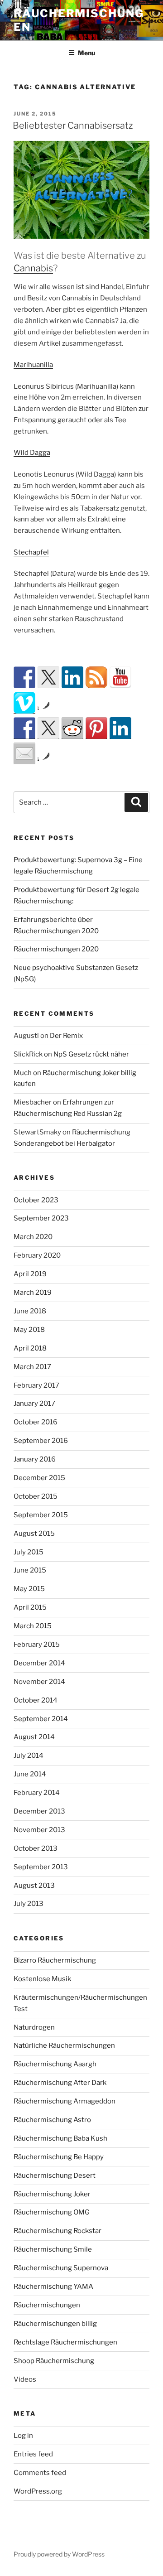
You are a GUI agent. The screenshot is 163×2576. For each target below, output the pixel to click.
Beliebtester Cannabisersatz (73, 125)
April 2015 (30, 1607)
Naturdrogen (34, 2027)
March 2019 (33, 1293)
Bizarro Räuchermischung (55, 1960)
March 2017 (32, 1367)
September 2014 (41, 1719)
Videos (25, 2379)
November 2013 (39, 1830)
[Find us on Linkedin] (72, 677)
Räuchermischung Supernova (61, 2268)
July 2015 (29, 1552)
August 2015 (34, 1534)
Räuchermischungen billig (55, 2324)
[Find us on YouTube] (120, 677)
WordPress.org (38, 2491)
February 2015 (37, 1645)
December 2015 (39, 1478)
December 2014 (39, 1663)
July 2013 (29, 1904)
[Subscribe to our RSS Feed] (96, 677)
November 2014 (39, 1682)
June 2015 (30, 1570)
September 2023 (41, 1218)
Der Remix (66, 1036)
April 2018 (30, 1348)
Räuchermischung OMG (52, 2212)
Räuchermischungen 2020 (56, 949)
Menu (86, 53)
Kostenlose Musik (42, 1979)
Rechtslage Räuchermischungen (65, 2342)
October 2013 (36, 1848)
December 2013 (39, 1811)
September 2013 (41, 1867)
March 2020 (33, 1237)
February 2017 (36, 1385)
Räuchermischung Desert (55, 2176)
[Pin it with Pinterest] (96, 728)
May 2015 (29, 1589)
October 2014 (36, 1700)
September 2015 (41, 1515)
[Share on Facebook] (24, 728)
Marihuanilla (33, 365)
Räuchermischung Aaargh (55, 2064)
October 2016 (36, 1422)
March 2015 (33, 1626)
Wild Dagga (32, 453)
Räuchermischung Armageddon (65, 2101)
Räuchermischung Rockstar (58, 2231)
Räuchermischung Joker (52, 2194)
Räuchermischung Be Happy (59, 2157)
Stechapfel (31, 552)
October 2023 (36, 1200)
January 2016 (35, 1459)
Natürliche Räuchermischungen (64, 2045)
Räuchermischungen (47, 2305)
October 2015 (36, 1496)
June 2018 (30, 1311)
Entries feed (33, 2454)
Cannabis (33, 268)
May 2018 (29, 1330)
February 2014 (37, 1793)
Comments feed (40, 2473)
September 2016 (41, 1441)
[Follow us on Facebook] (24, 677)
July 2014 (29, 1756)
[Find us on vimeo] (24, 703)
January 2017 (34, 1404)
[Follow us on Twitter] (48, 677)
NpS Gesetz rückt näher (91, 1054)
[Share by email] (24, 753)
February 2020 (37, 1255)
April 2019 (30, 1274)
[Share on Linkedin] (120, 728)
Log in (23, 2436)
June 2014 (30, 1774)
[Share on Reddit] (72, 728)
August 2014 (34, 1737)
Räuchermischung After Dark (60, 2083)
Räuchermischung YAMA (53, 2287)
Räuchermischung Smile (53, 2249)
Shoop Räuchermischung (54, 2361)
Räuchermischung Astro (52, 2120)
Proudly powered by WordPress (59, 2554)
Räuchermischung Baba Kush (60, 2138)
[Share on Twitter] (48, 728)
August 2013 (34, 1886)
